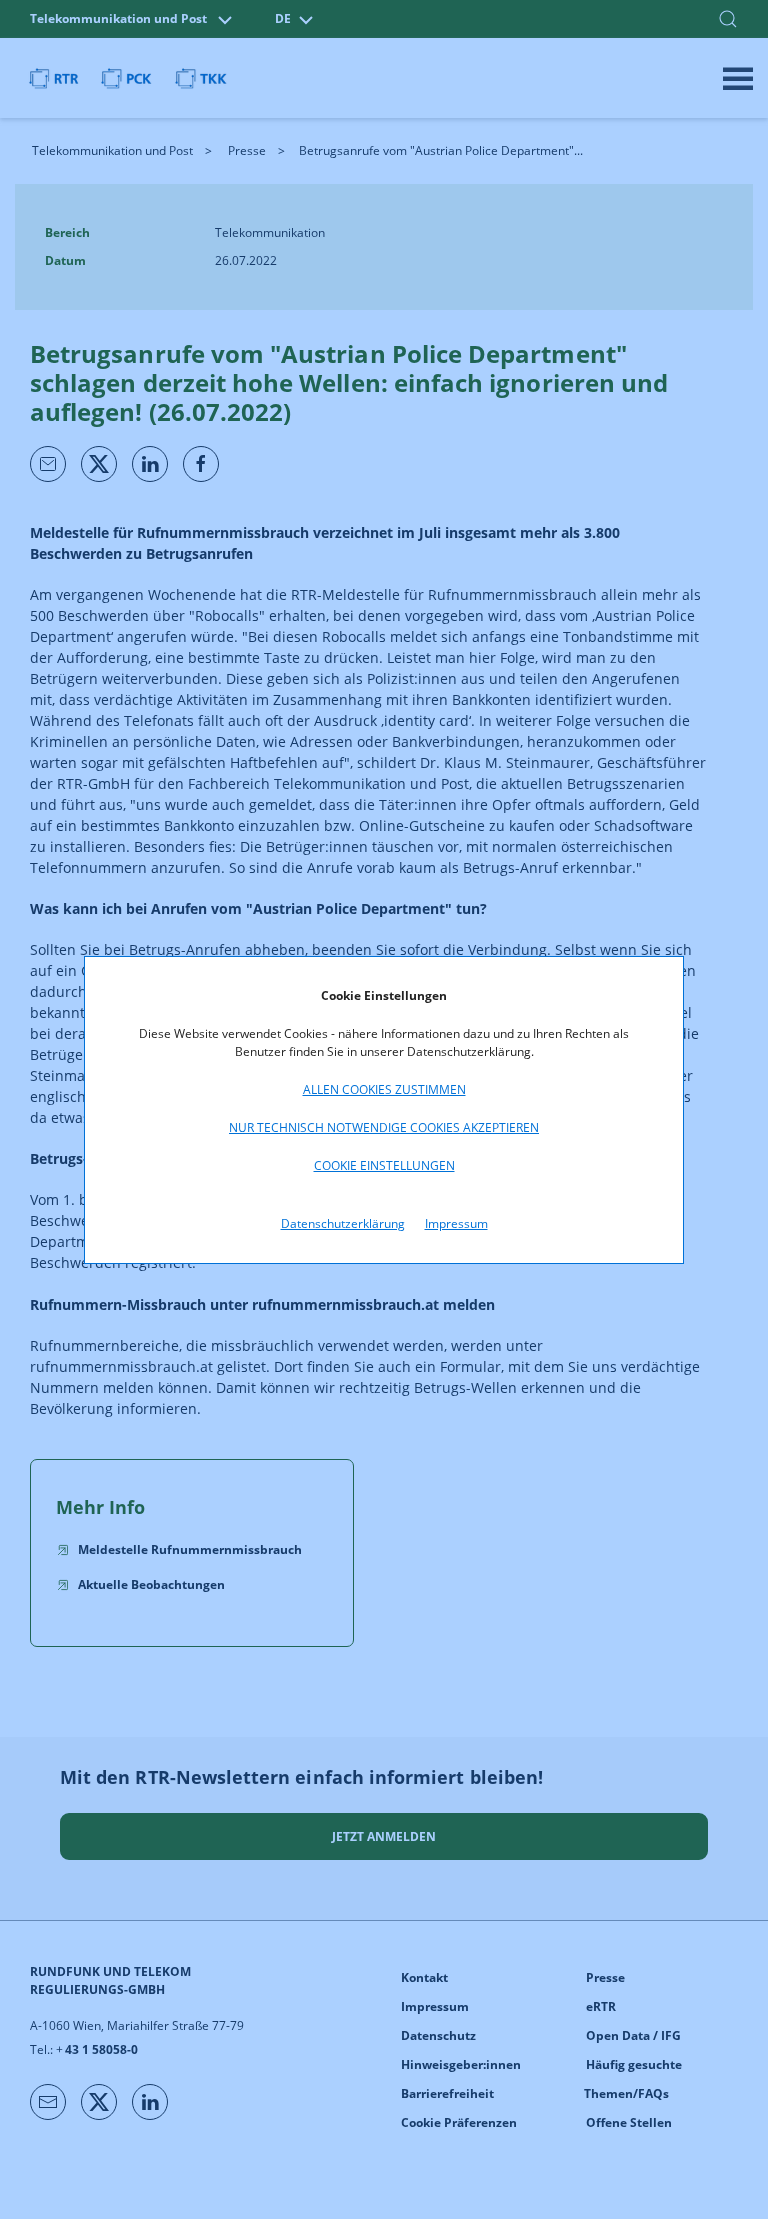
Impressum (456, 1223)
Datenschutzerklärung (343, 1223)
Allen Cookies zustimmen (384, 1089)
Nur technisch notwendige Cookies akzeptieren (384, 1127)
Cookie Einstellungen (384, 1165)
